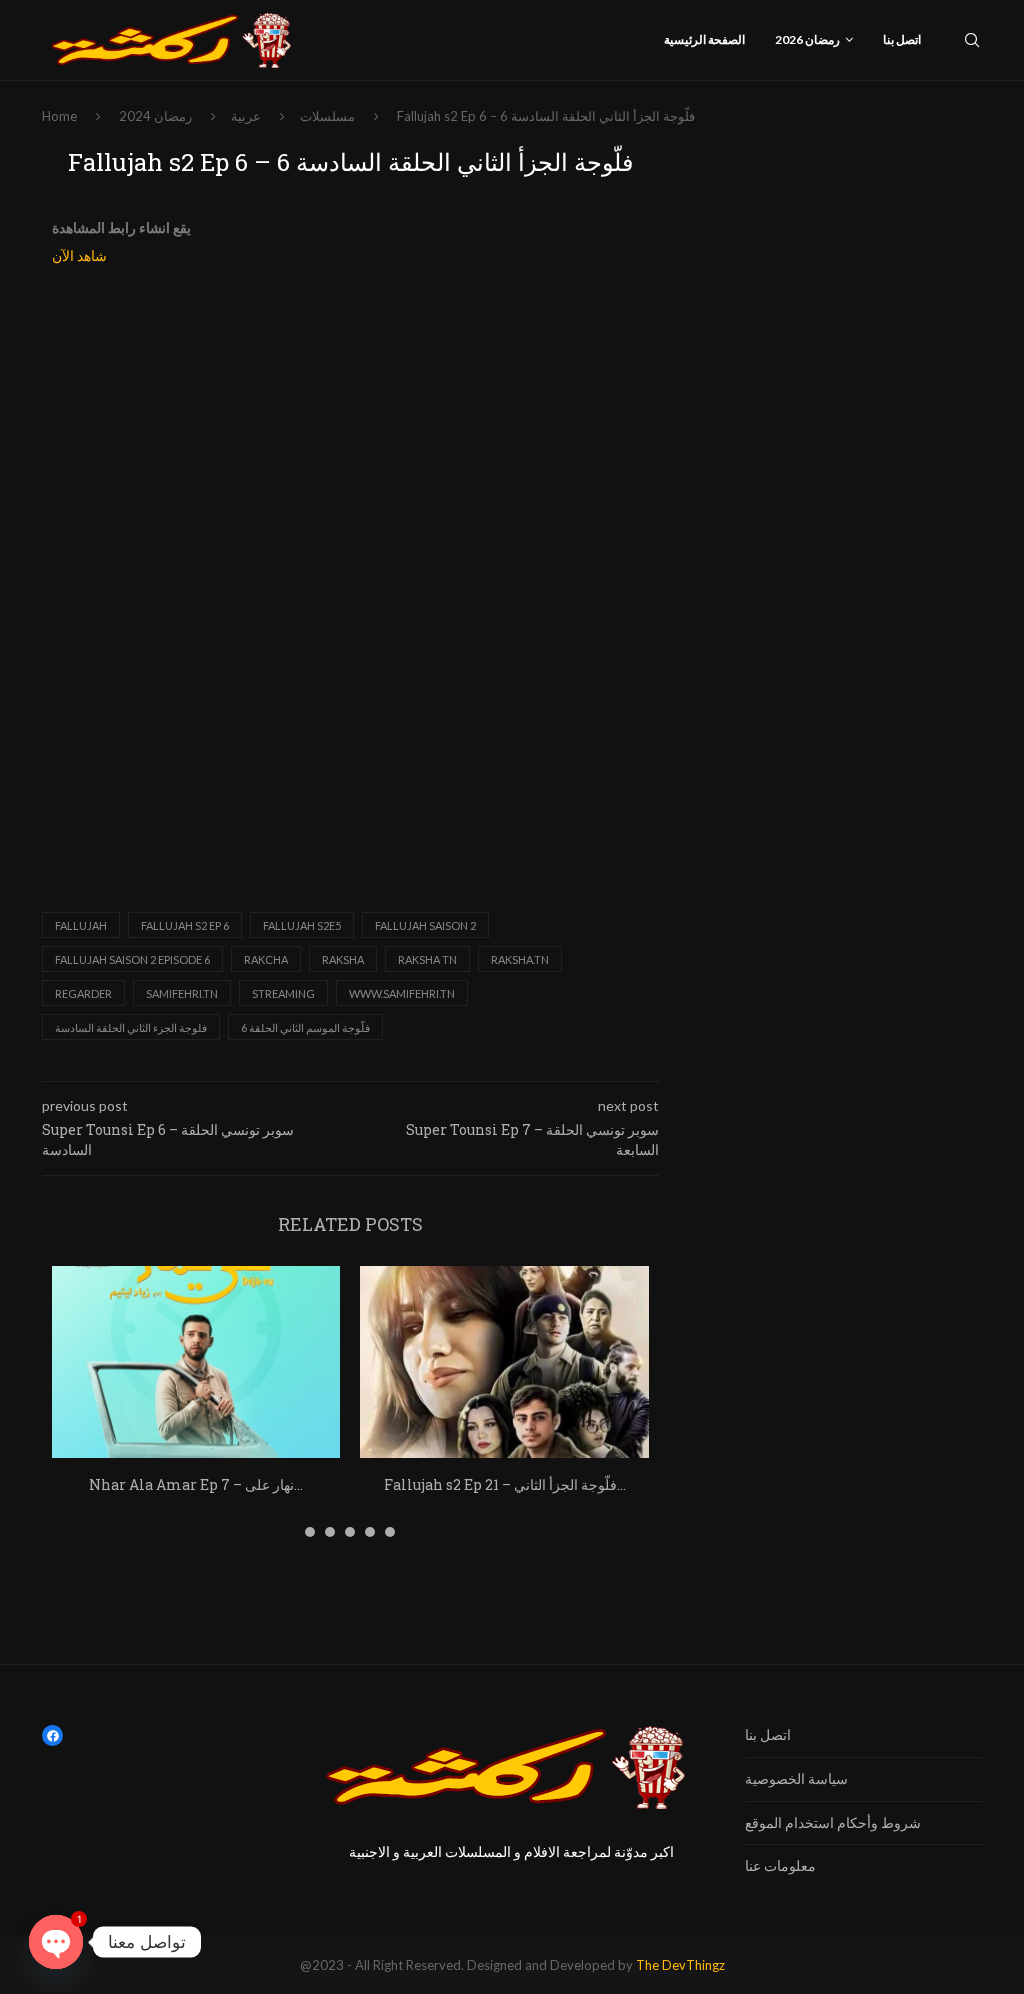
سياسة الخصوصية (796, 1778)
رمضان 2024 (155, 116)
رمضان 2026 (807, 39)
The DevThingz (680, 1965)
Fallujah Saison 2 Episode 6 (132, 959)
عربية (246, 116)
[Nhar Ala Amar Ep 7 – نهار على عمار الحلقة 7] (196, 1362)
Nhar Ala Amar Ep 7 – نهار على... (196, 1484)
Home (59, 116)
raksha (343, 959)
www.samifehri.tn (402, 993)
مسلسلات (327, 116)
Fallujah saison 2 (425, 925)
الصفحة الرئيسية (704, 39)
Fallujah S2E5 (302, 925)
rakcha (266, 959)
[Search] (972, 40)
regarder (83, 993)
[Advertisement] (350, 427)
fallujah (81, 925)
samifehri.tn (182, 993)
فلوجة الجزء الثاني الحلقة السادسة (131, 1027)
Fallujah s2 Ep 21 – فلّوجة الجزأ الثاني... (505, 1484)
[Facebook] (52, 1735)
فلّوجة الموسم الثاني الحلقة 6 (305, 1027)
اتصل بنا (902, 39)
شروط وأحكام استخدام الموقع (833, 1822)
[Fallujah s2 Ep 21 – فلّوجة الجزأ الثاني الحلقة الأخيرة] (504, 1362)
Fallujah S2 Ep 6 (185, 925)
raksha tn (427, 959)
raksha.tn (520, 959)
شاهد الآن (79, 256)
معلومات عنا (780, 1865)
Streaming (283, 993)
